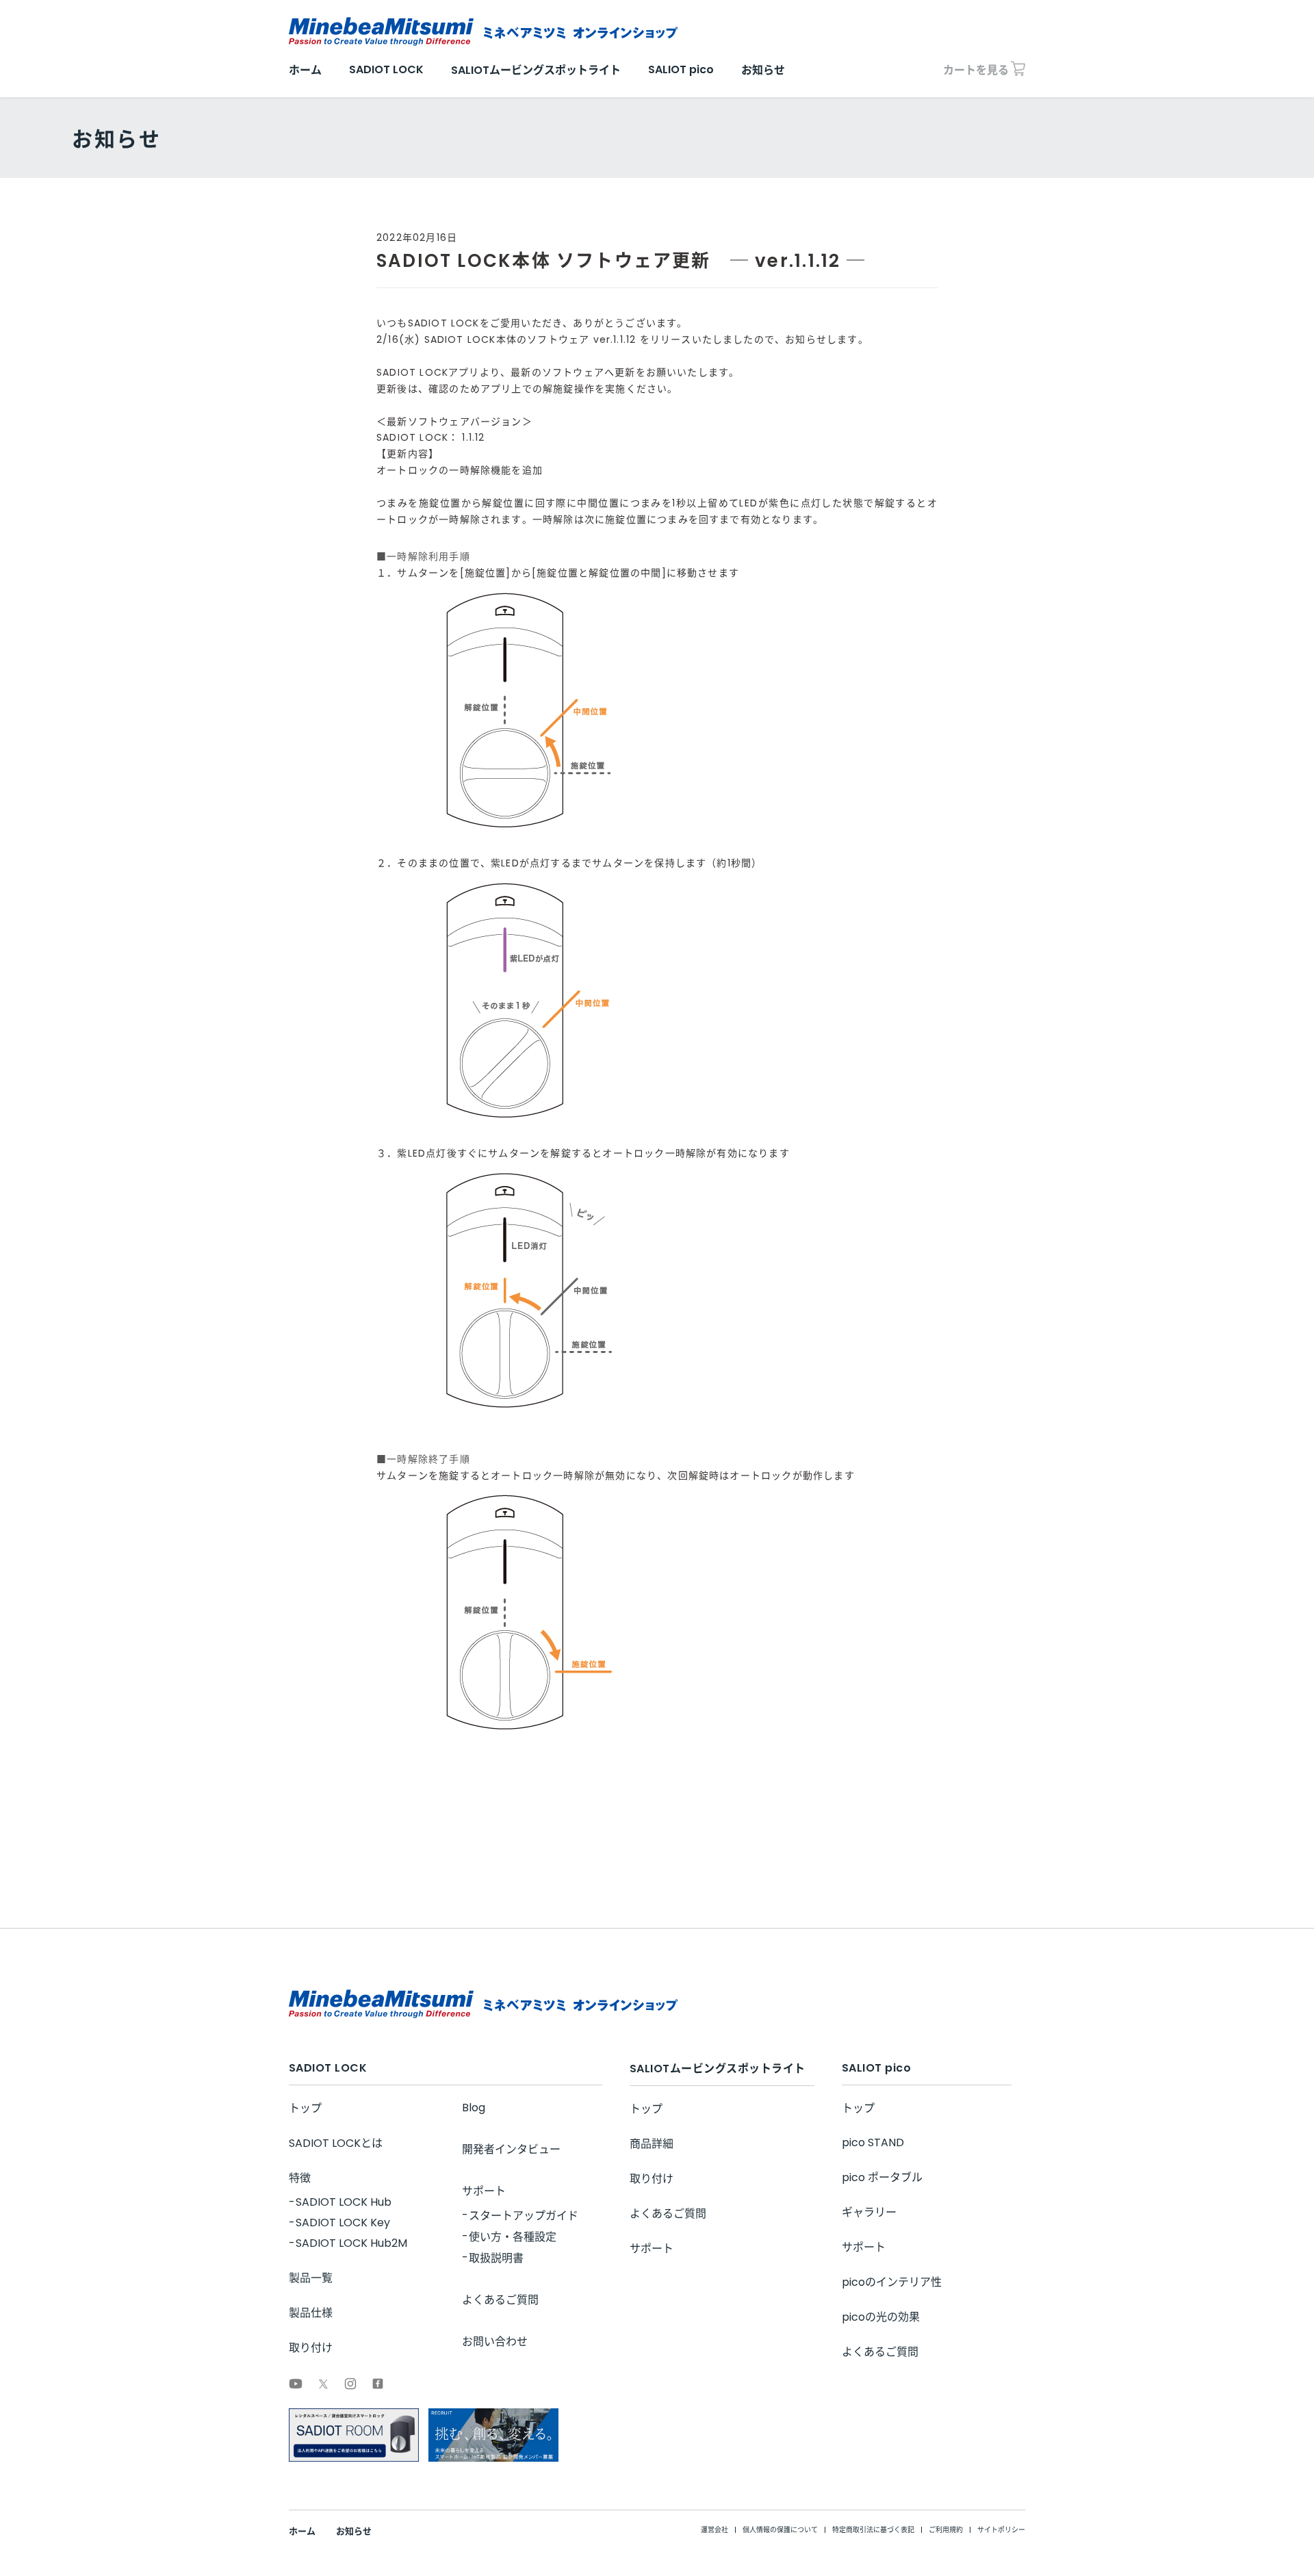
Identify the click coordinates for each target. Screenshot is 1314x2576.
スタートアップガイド (524, 2216)
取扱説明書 (496, 2258)
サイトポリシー (1001, 2530)
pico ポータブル (882, 2177)
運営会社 (714, 2530)
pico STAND (873, 2142)
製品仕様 (311, 2313)
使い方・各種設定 (513, 2237)
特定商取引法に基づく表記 (873, 2530)
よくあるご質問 (500, 2300)
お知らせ (763, 70)
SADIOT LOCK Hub (344, 2202)
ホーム (305, 70)
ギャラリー (869, 2212)
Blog (474, 2108)
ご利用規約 (946, 2530)
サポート (484, 2191)
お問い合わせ (495, 2342)
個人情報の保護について (780, 2530)
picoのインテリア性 (892, 2282)
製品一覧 (311, 2278)
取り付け (311, 2348)
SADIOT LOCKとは (336, 2143)
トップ (305, 2108)
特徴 (300, 2178)
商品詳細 (652, 2144)
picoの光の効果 (881, 2317)
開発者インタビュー (511, 2149)
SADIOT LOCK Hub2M (351, 2243)
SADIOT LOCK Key (343, 2223)
